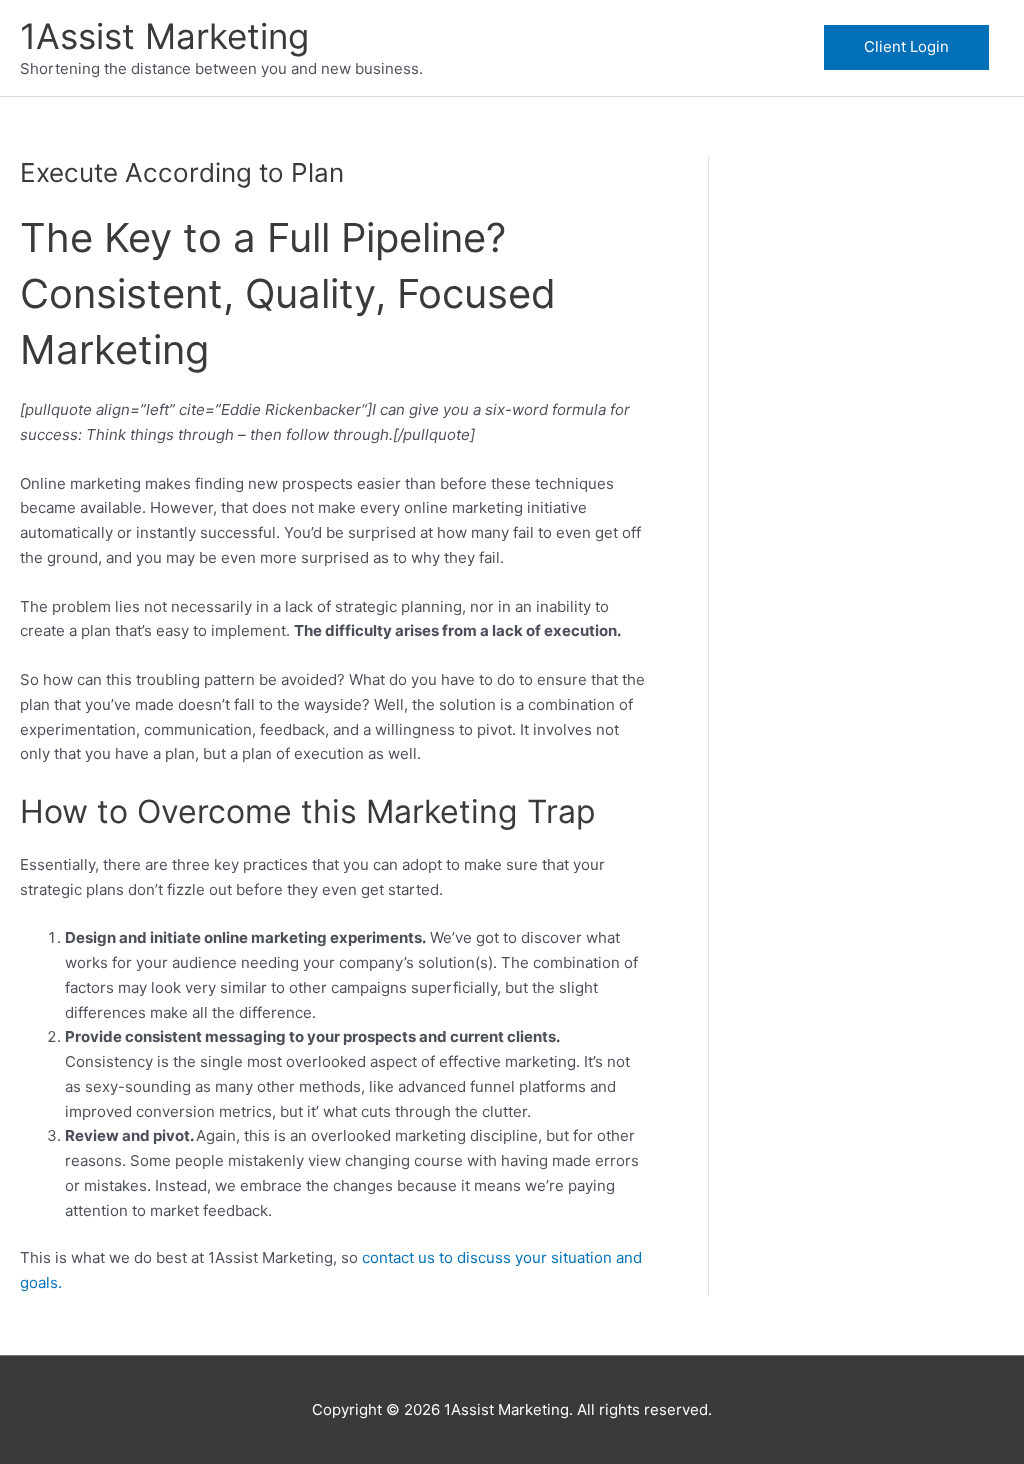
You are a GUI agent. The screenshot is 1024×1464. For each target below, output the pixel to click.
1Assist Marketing (164, 36)
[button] (906, 47)
